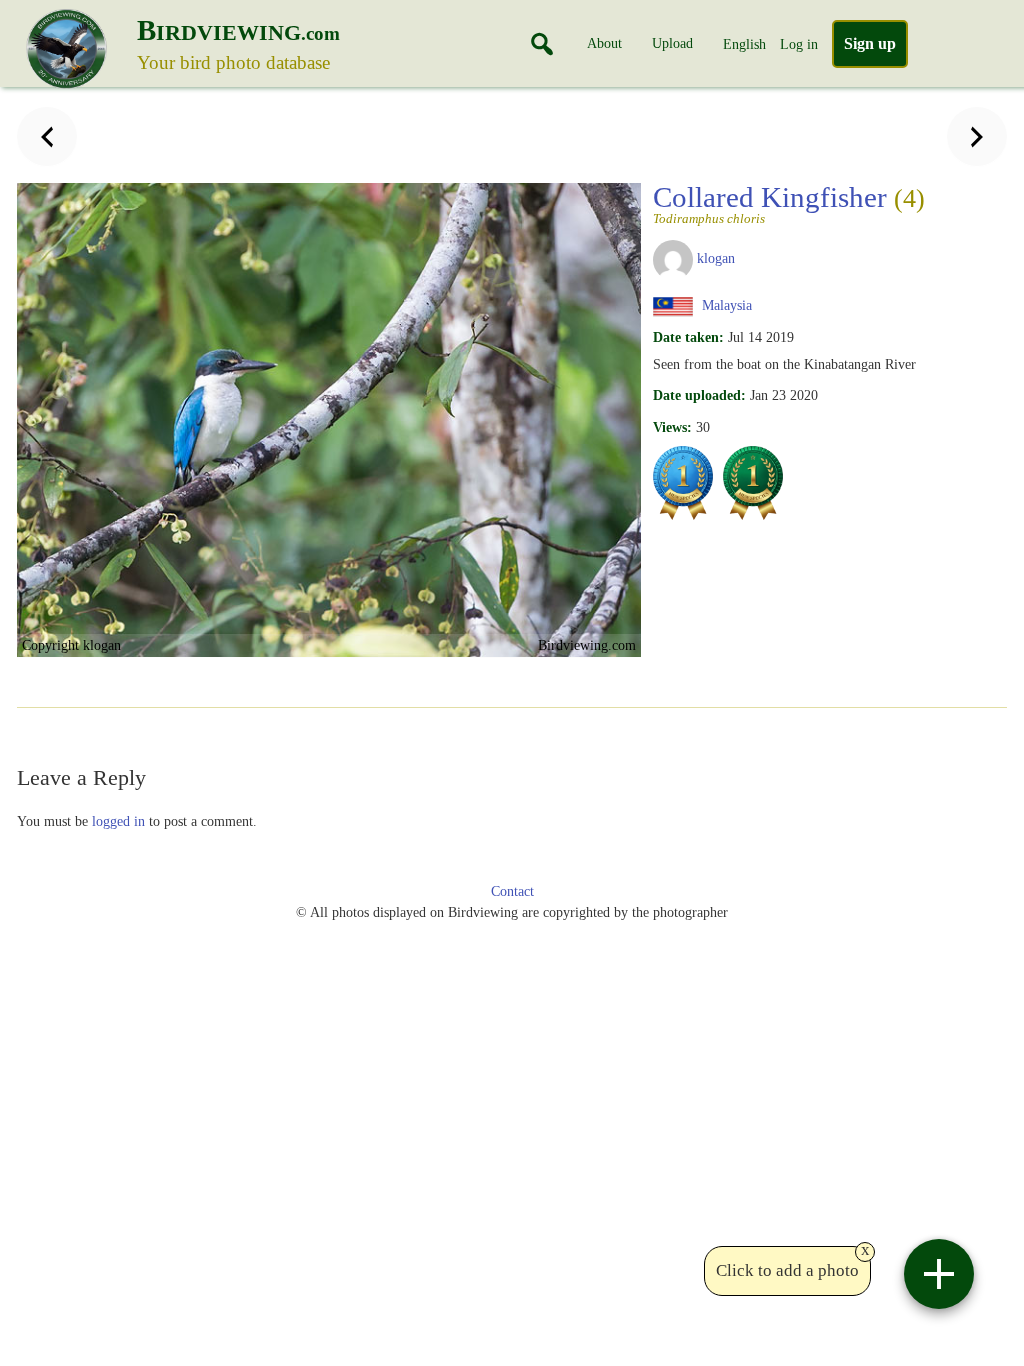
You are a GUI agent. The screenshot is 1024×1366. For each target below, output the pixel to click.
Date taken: (688, 337)
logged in (118, 821)
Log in (799, 44)
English (744, 44)
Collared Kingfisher (789, 203)
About (604, 43)
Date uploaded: (699, 395)
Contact (512, 891)
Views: (672, 427)
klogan (716, 258)
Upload (672, 43)
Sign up (870, 43)
